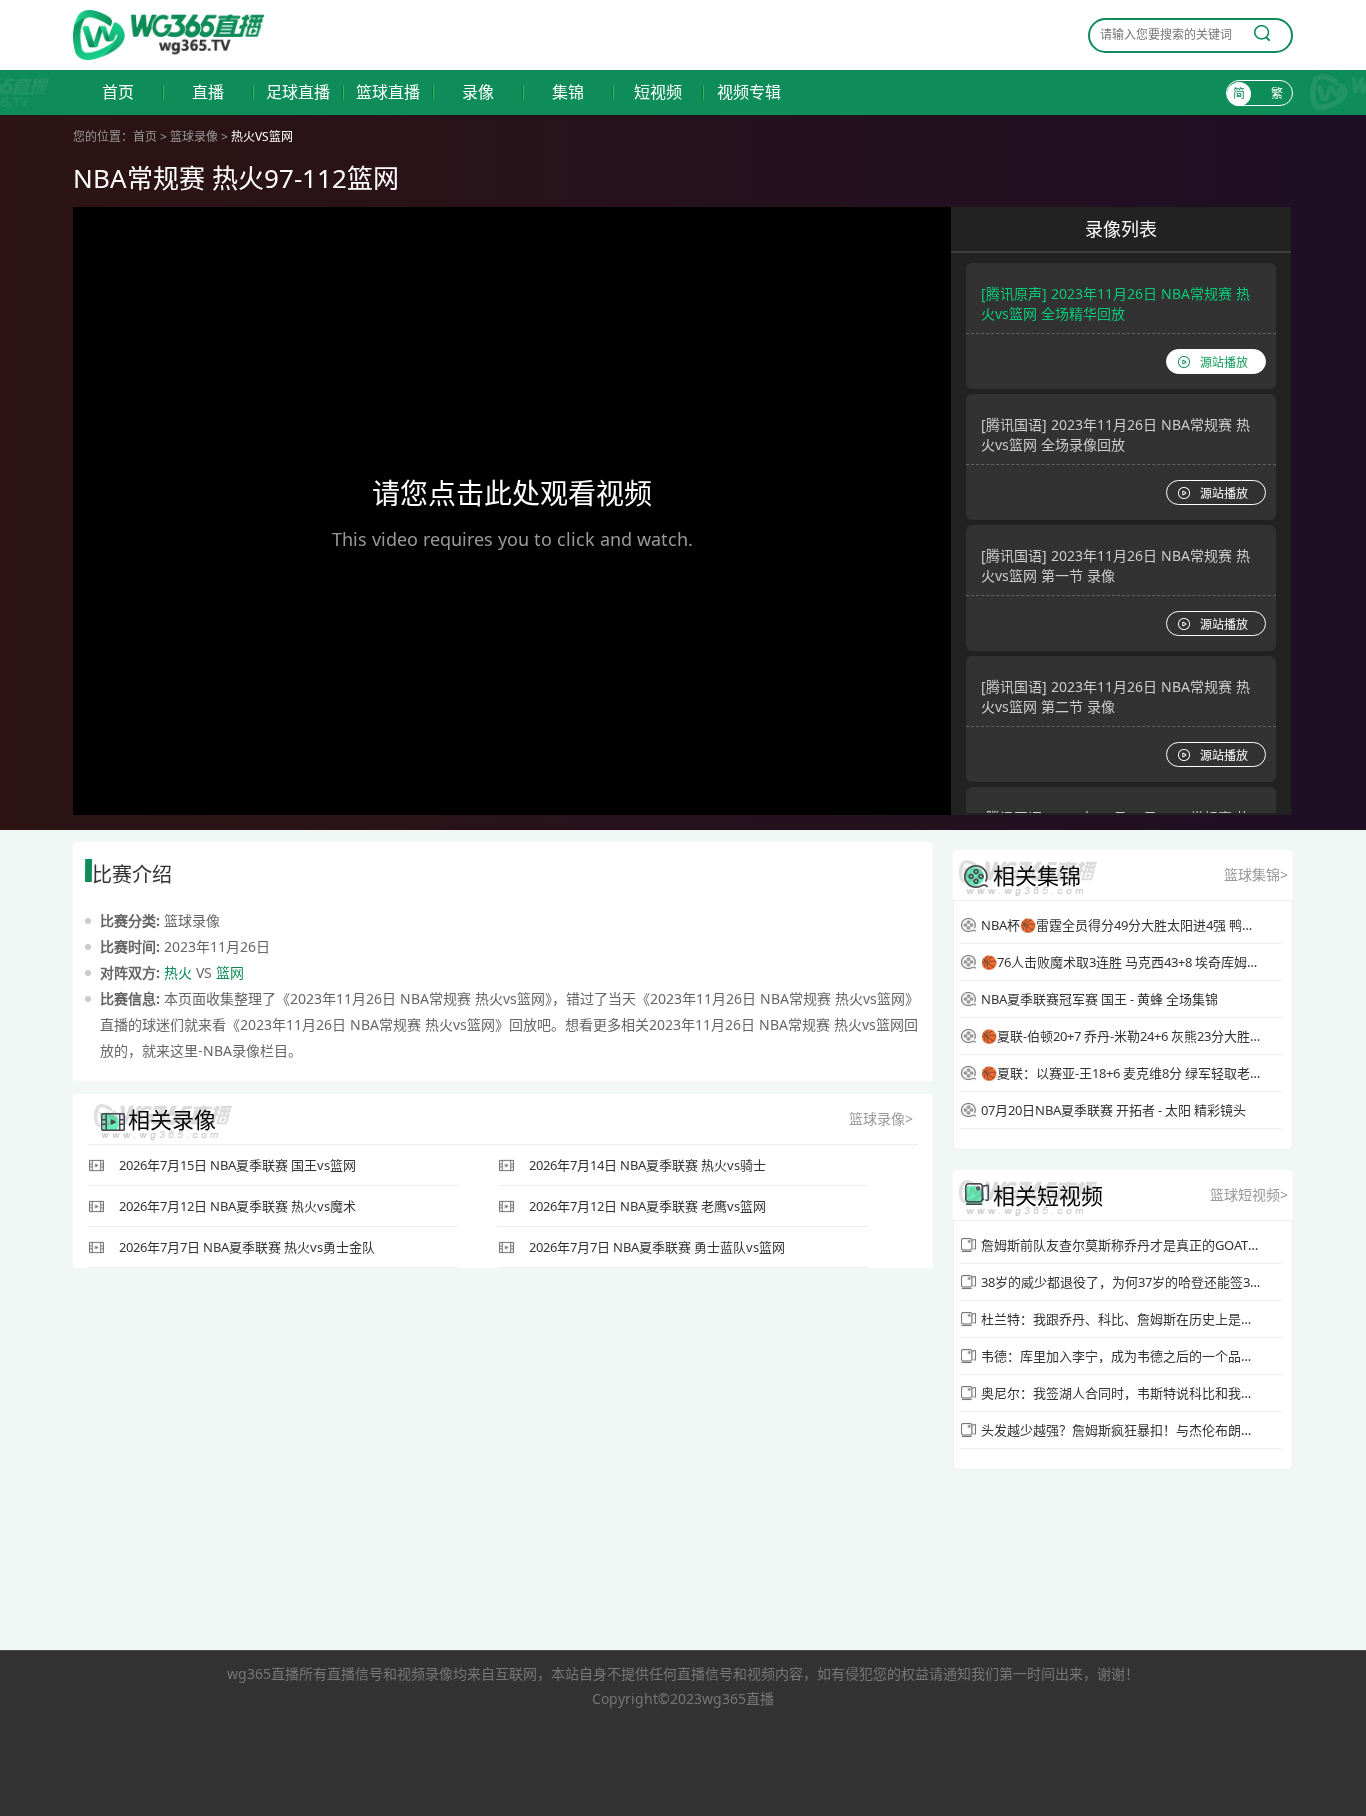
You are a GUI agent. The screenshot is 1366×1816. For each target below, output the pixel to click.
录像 (478, 92)
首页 (118, 92)
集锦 (568, 92)
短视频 (658, 92)
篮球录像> (881, 1118)
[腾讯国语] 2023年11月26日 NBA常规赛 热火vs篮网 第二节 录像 (1115, 696)
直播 (208, 92)
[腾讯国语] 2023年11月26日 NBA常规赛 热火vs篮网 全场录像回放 (1115, 434)
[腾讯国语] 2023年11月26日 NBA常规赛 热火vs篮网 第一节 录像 (1115, 565)
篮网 (230, 972)
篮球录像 (194, 136)
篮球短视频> (1249, 1194)
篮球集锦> (1256, 874)
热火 (178, 972)
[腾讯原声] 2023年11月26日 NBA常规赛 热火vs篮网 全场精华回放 (1115, 303)
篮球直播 (388, 92)
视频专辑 (749, 92)
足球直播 (298, 92)
